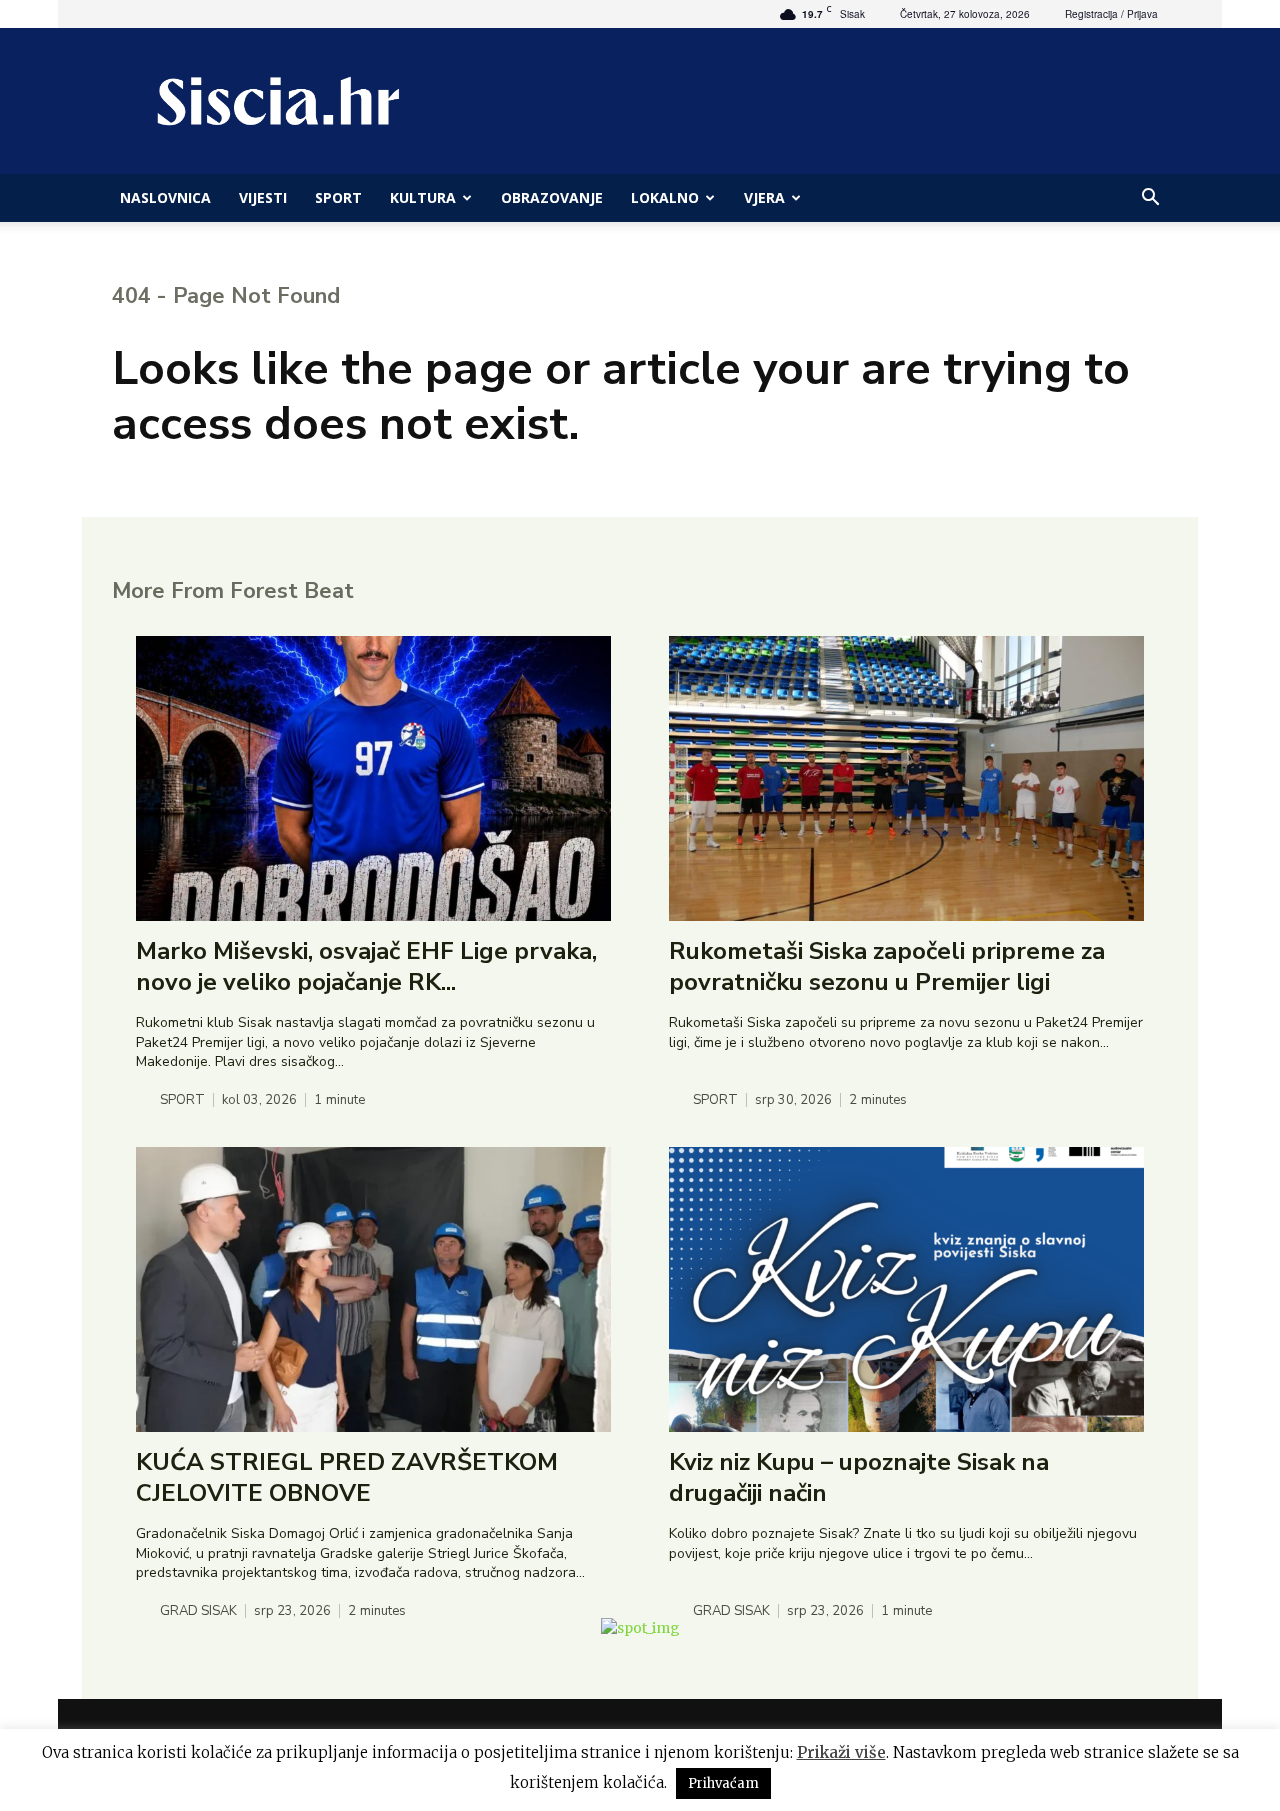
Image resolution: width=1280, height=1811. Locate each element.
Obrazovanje (552, 197)
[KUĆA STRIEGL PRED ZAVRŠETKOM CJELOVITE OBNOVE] (373, 1289)
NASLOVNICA (165, 197)
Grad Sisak (198, 1611)
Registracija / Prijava (1111, 14)
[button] (1150, 199)
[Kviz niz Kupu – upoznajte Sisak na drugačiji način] (906, 1289)
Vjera (764, 197)
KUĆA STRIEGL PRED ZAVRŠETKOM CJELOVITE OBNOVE (347, 1477)
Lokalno (665, 197)
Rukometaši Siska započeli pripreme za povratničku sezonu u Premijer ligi (887, 966)
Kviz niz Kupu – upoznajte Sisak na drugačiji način (859, 1477)
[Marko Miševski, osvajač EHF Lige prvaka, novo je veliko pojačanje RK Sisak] (373, 778)
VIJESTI (263, 197)
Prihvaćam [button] (723, 1783)
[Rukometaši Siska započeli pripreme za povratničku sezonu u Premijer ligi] (906, 778)
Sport (338, 197)
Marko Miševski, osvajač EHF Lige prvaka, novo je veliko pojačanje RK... (366, 966)
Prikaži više (841, 1752)
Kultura (423, 197)
